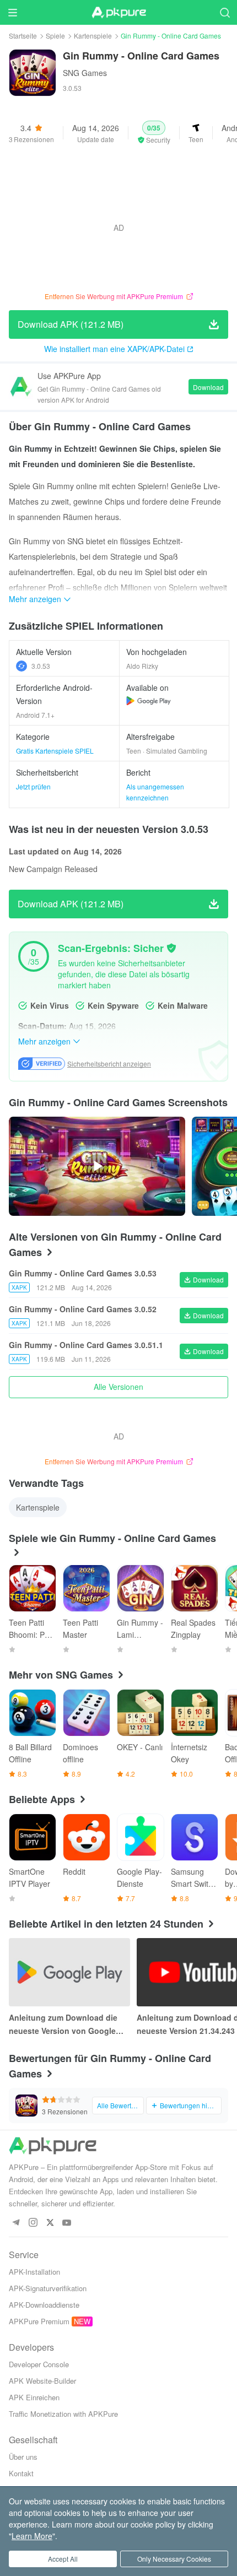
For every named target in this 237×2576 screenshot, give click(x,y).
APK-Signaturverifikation (48, 2288)
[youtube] (67, 2223)
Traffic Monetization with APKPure (63, 2414)
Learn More (32, 2536)
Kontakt (21, 2473)
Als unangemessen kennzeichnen (155, 792)
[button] (154, 133)
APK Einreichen (34, 2397)
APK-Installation (34, 2272)
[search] (225, 12)
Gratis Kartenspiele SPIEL (55, 751)
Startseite (23, 36)
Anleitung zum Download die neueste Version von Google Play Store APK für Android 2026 (69, 2025)
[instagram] (33, 2223)
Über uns (23, 2457)
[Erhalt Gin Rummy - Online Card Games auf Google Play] (149, 701)
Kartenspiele (93, 36)
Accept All (63, 2559)
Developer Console (39, 2364)
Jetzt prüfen (33, 786)
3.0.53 (41, 666)
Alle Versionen (118, 1387)
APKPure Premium (39, 2321)
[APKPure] (118, 13)
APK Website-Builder (42, 2381)
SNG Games (85, 73)
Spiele (55, 36)
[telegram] (16, 2223)
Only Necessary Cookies (174, 2559)
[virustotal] (171, 948)
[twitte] (50, 2223)
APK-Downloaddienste (44, 2305)
